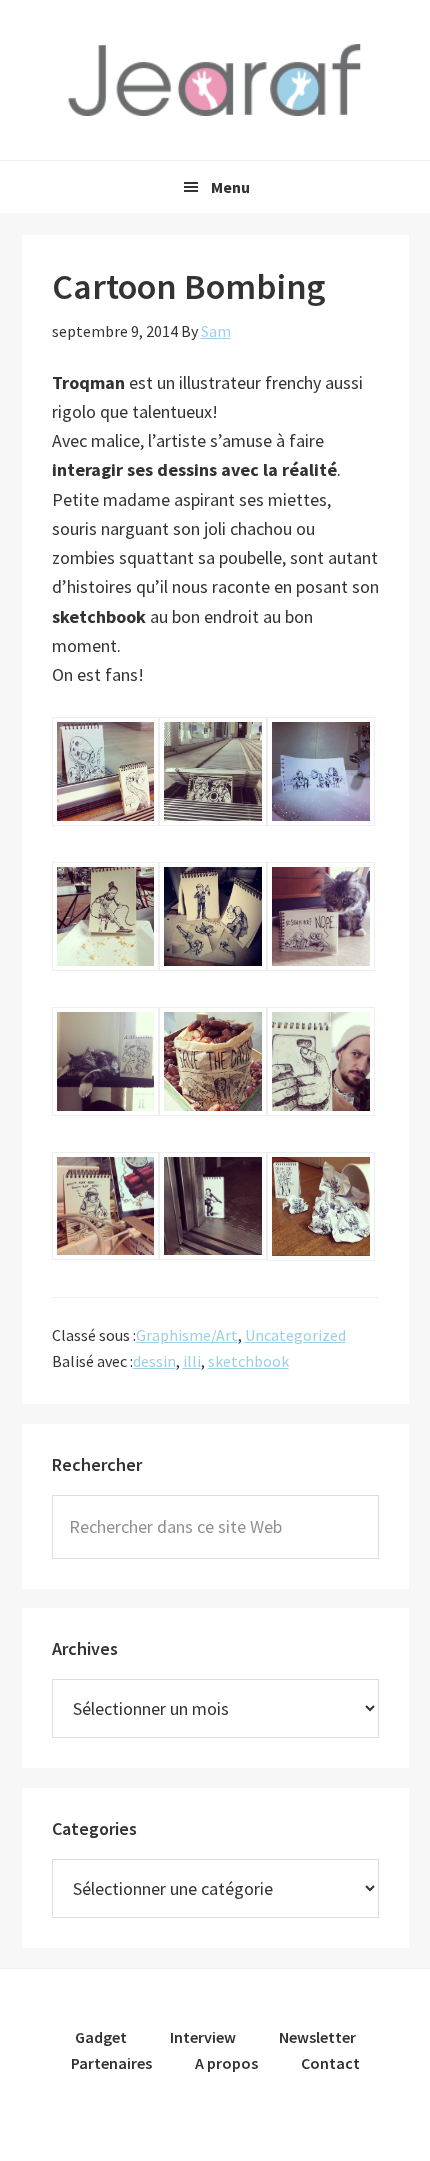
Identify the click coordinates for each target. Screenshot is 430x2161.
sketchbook (248, 1361)
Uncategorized (295, 1335)
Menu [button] (230, 187)
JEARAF (215, 80)
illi (192, 1361)
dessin (154, 1361)
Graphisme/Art (187, 1335)
